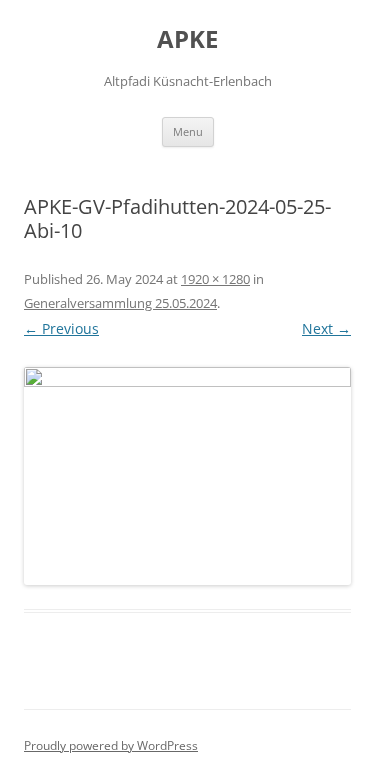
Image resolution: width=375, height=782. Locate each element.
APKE (187, 39)
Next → (326, 328)
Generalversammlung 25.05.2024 (120, 303)
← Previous (61, 328)
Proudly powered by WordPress (111, 745)
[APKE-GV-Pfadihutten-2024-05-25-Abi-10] (187, 476)
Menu (188, 131)
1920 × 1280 (215, 279)
